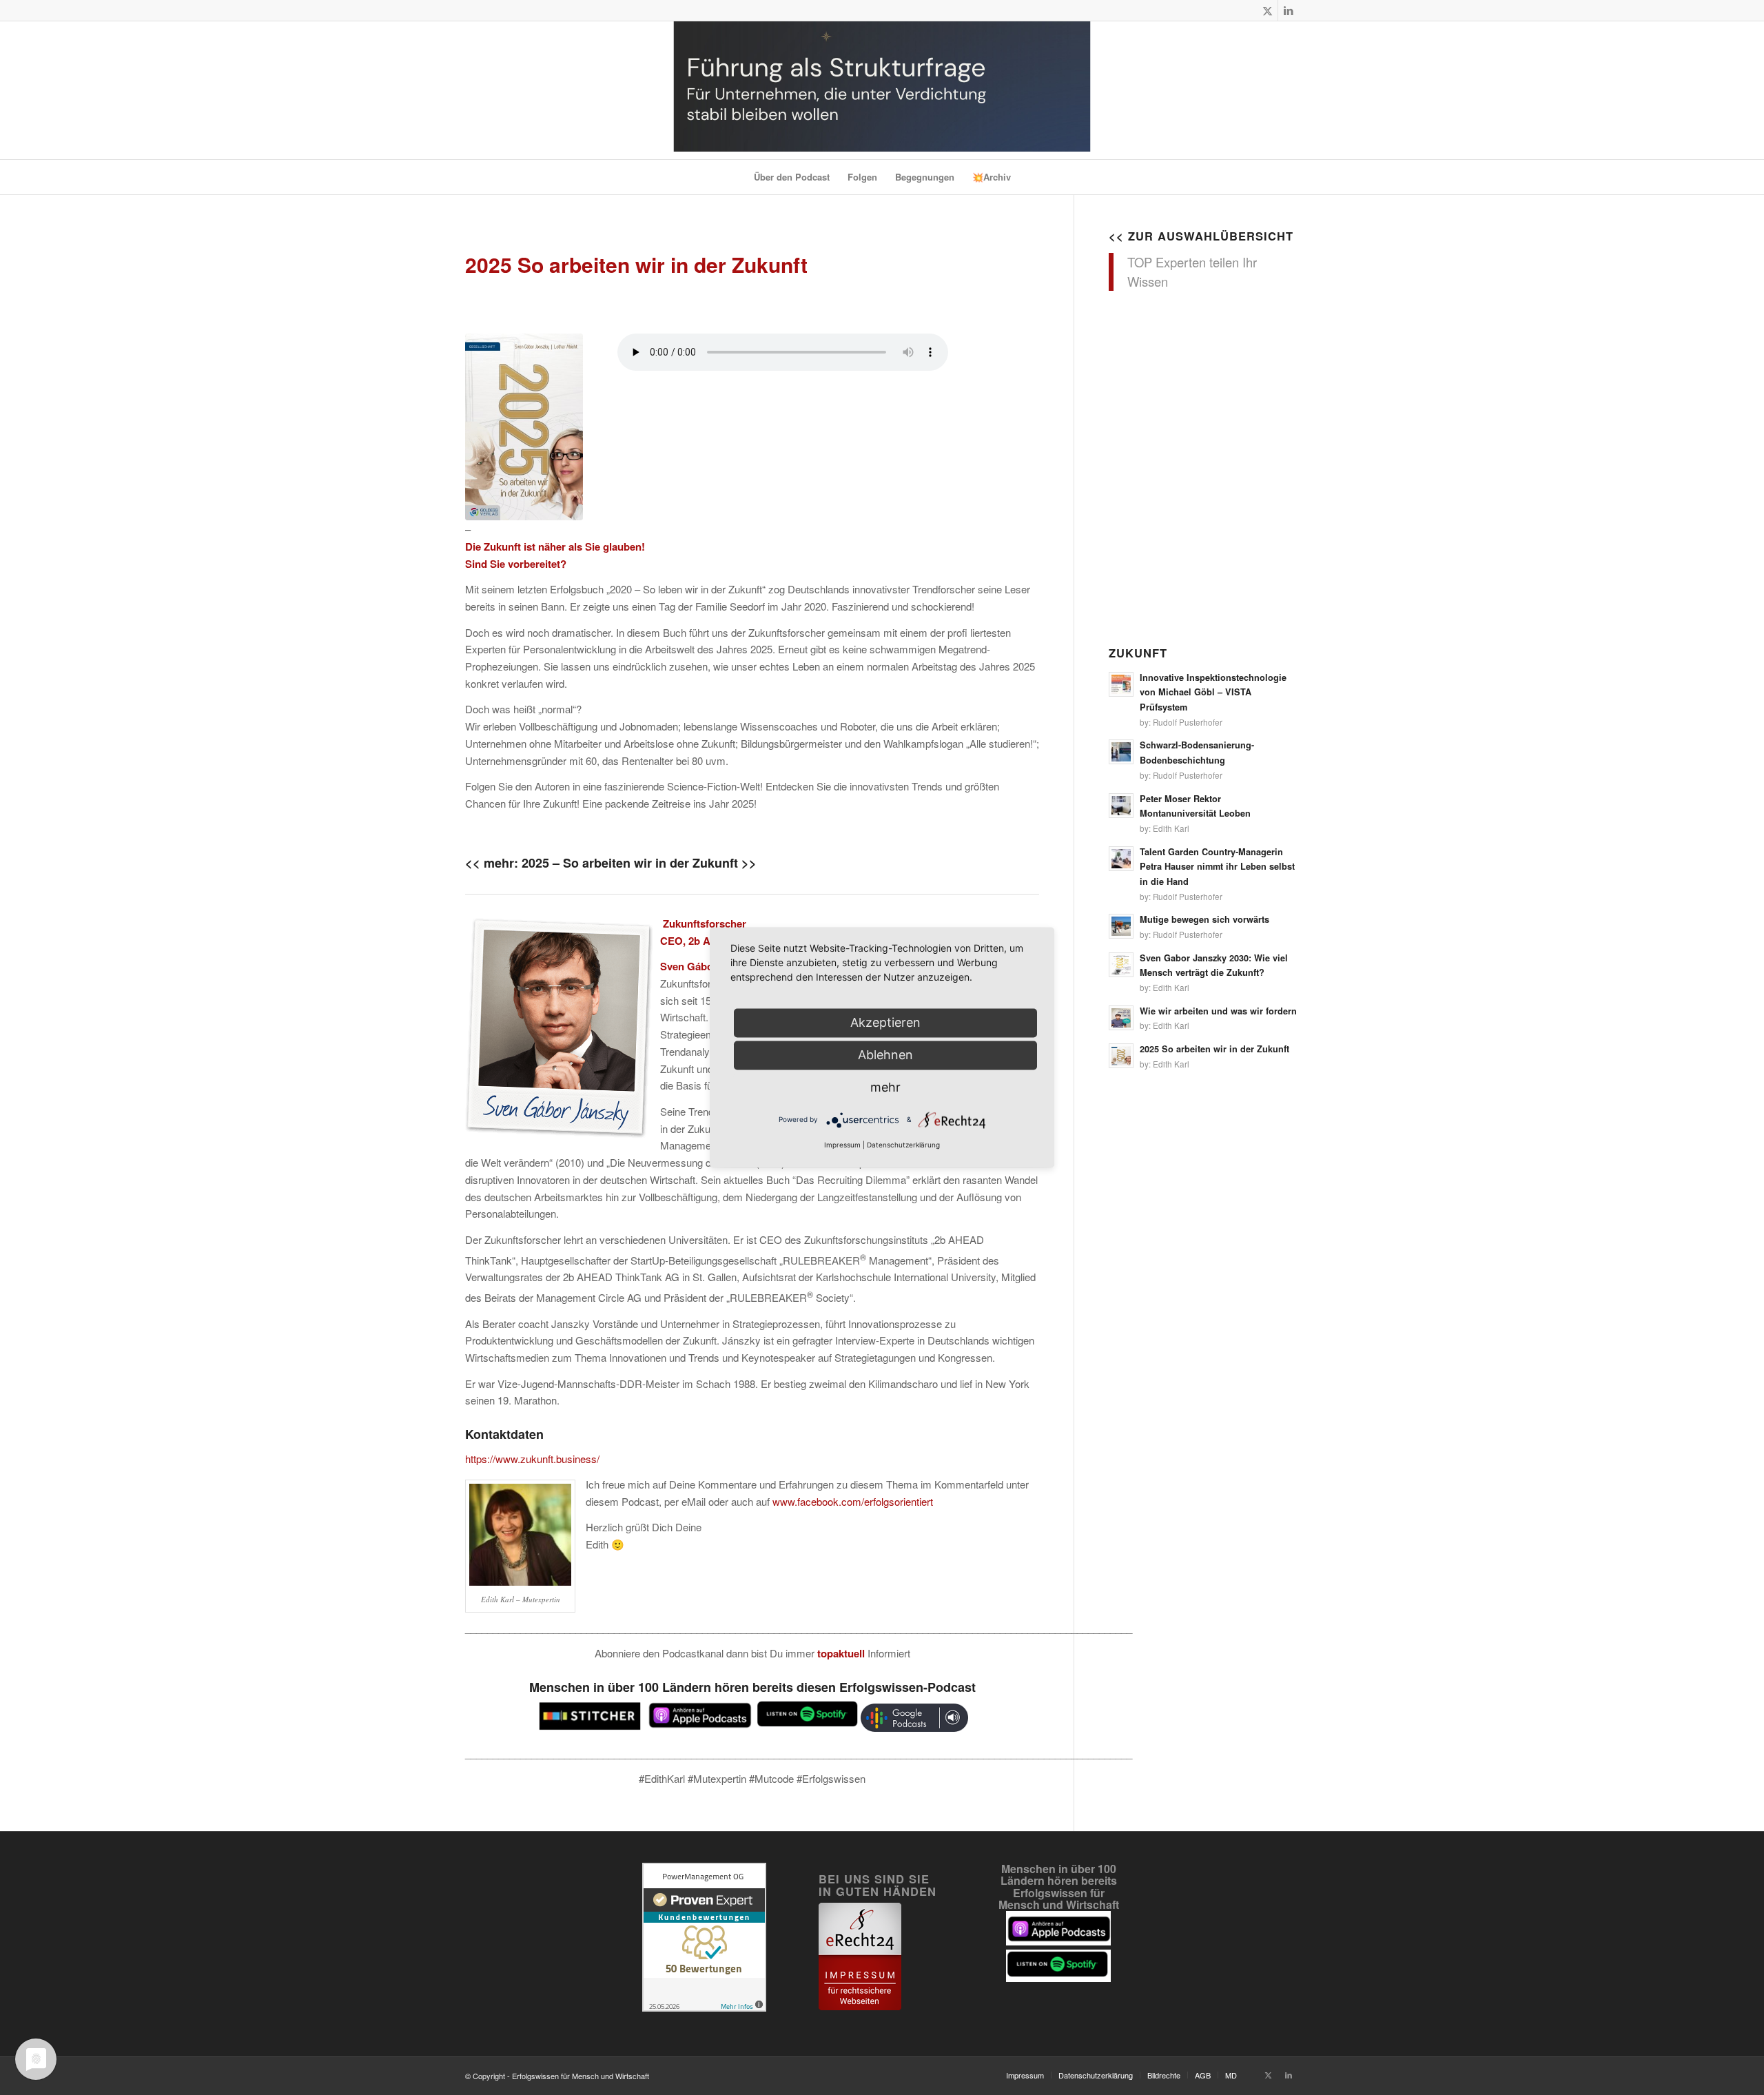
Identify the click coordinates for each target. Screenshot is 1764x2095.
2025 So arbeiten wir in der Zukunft (1214, 1049)
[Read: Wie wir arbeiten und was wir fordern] (1121, 1018)
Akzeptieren (885, 1022)
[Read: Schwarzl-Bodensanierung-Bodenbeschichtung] (1121, 752)
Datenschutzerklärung (903, 1145)
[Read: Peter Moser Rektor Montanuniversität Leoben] (1121, 806)
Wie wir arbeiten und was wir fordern (1218, 1011)
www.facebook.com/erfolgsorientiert (853, 1501)
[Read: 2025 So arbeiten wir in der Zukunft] (1121, 1056)
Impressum (842, 1145)
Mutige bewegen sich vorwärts (1204, 919)
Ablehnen (885, 1055)
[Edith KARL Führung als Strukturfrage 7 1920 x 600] (882, 90)
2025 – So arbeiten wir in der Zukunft (630, 863)
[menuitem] (792, 177)
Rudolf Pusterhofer (1188, 722)
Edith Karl (1171, 828)
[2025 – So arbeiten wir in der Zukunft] (524, 427)
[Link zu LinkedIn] (1289, 10)
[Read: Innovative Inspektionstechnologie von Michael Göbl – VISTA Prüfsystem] (1121, 684)
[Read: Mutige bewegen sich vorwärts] (1121, 926)
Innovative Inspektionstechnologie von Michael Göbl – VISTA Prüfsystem (1213, 692)
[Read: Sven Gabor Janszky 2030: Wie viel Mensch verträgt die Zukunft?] (1121, 965)
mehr (885, 1087)
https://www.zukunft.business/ (532, 1459)
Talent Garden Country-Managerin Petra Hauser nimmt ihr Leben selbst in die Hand (1217, 867)
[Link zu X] (1268, 10)
